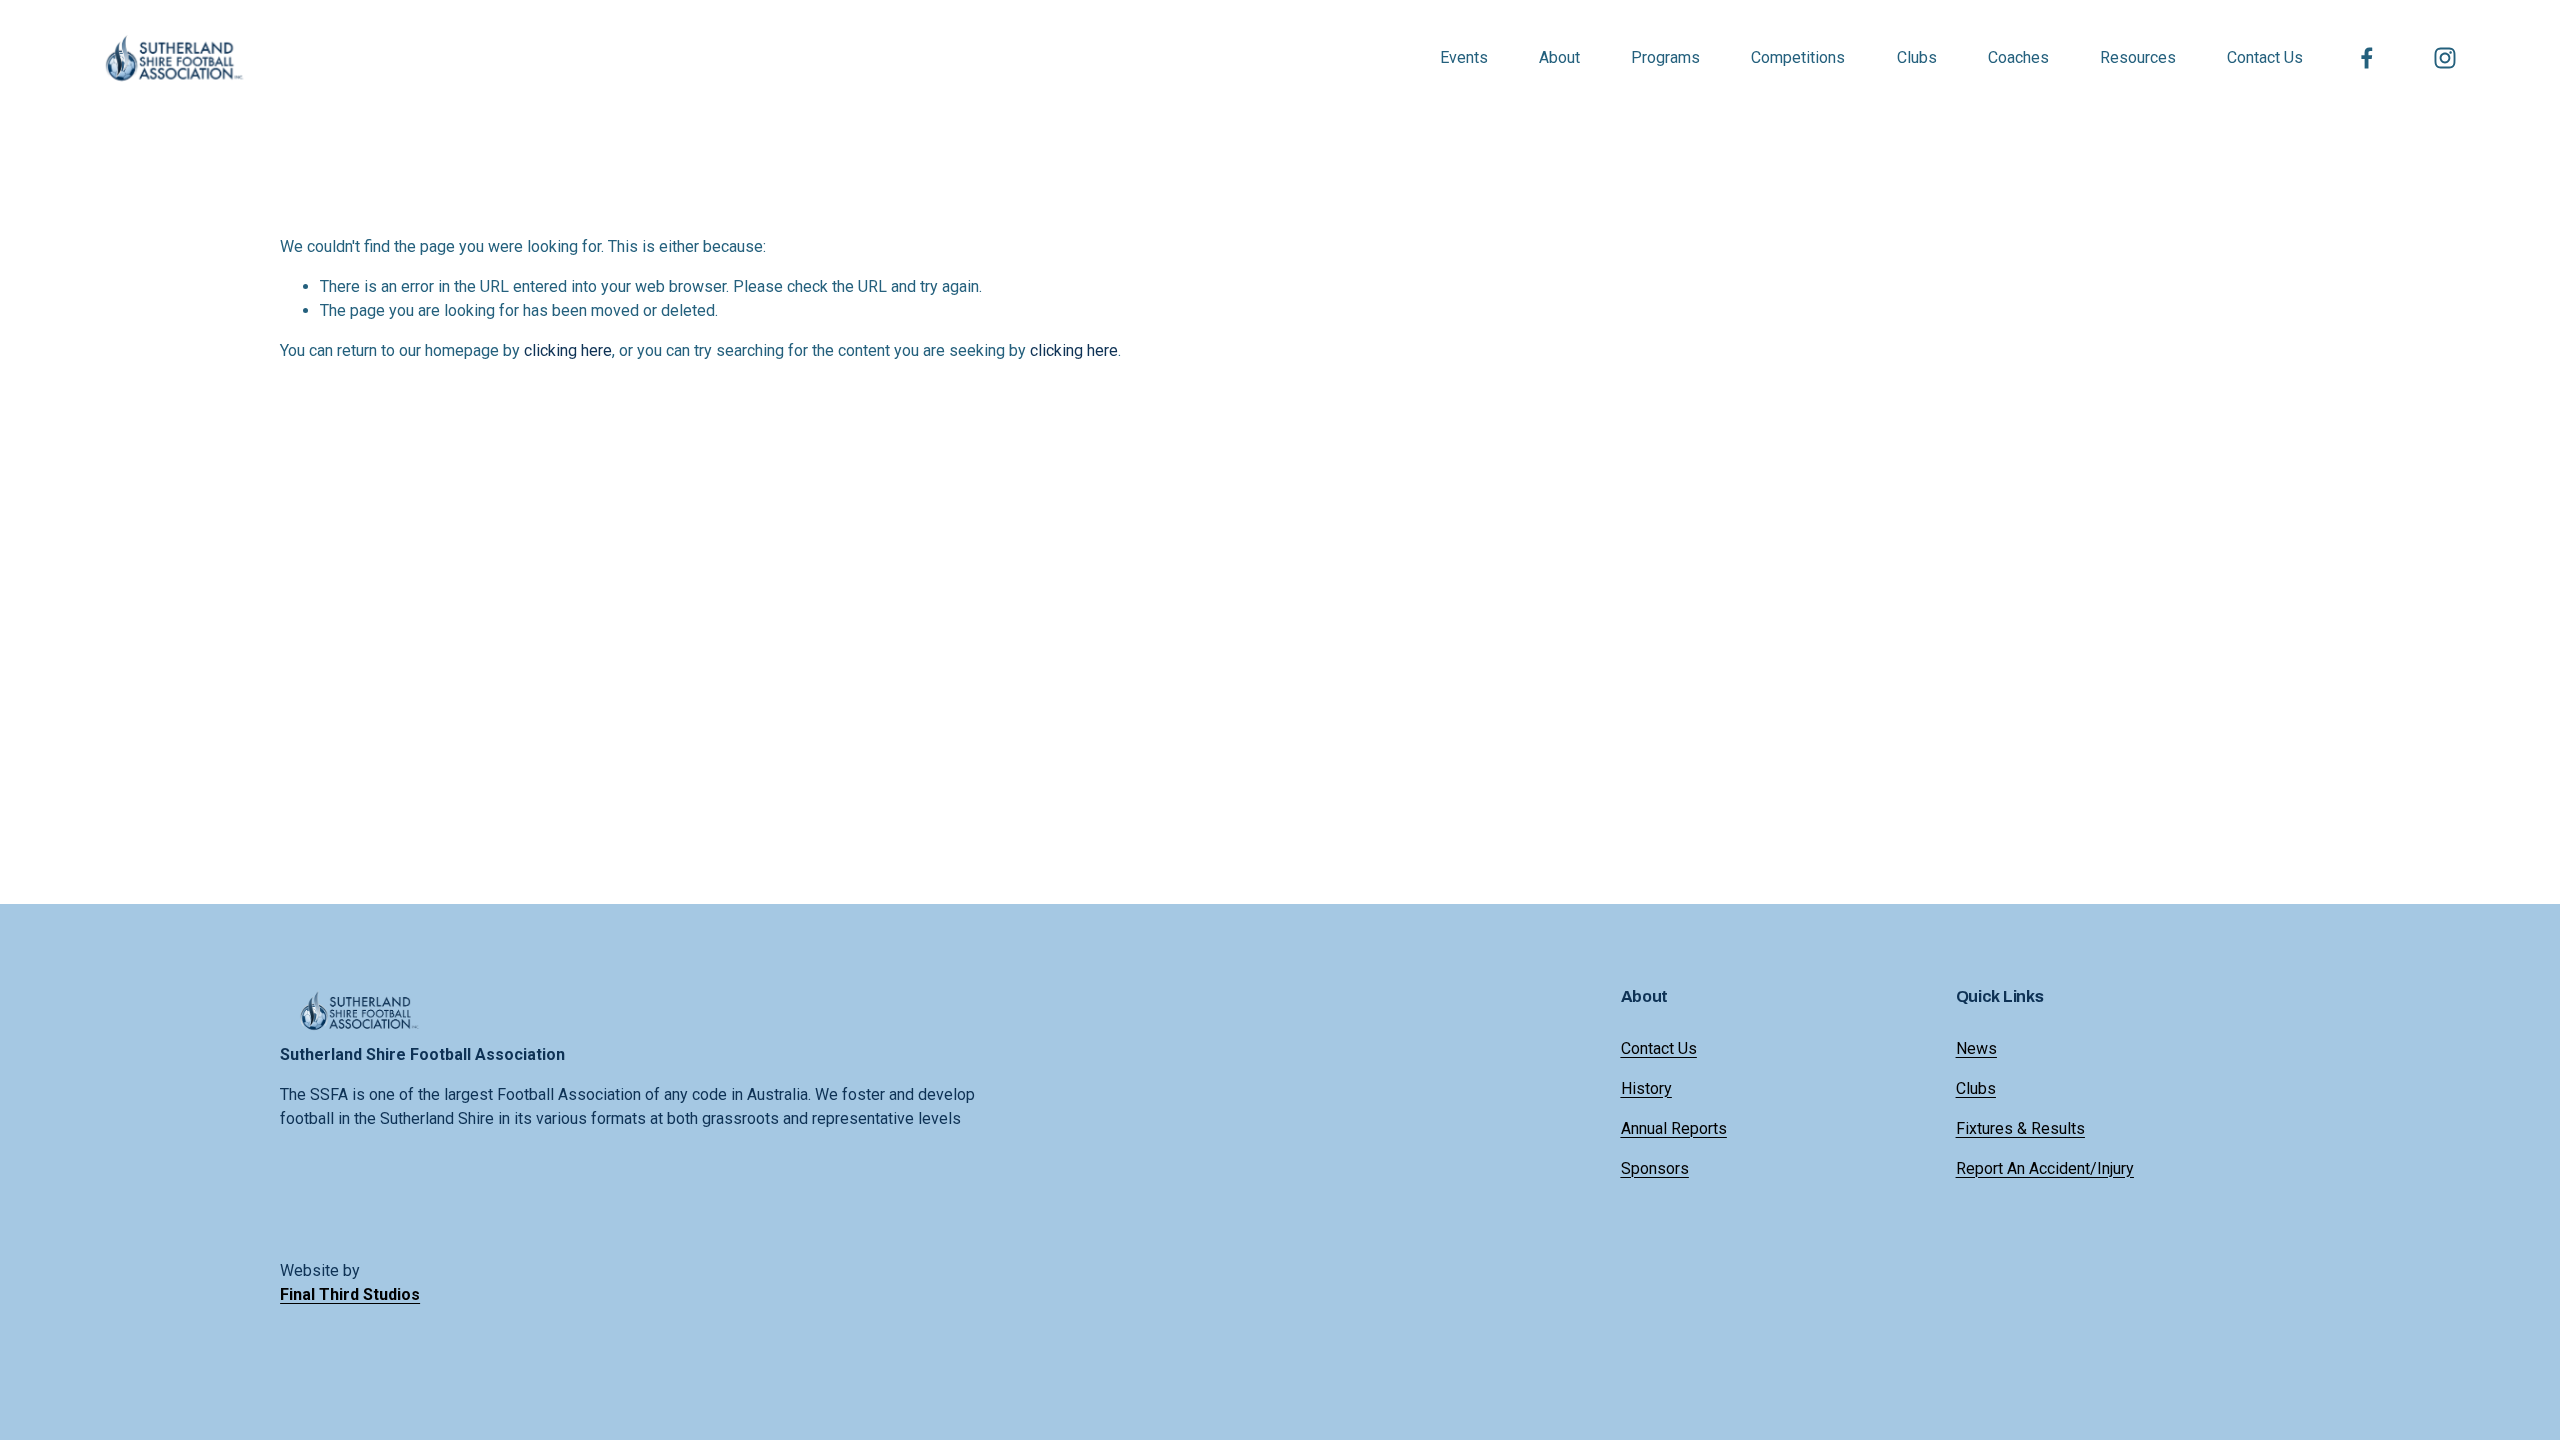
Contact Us (2265, 57)
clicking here (568, 350)
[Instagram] (2445, 58)
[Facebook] (2367, 58)
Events (1464, 57)
